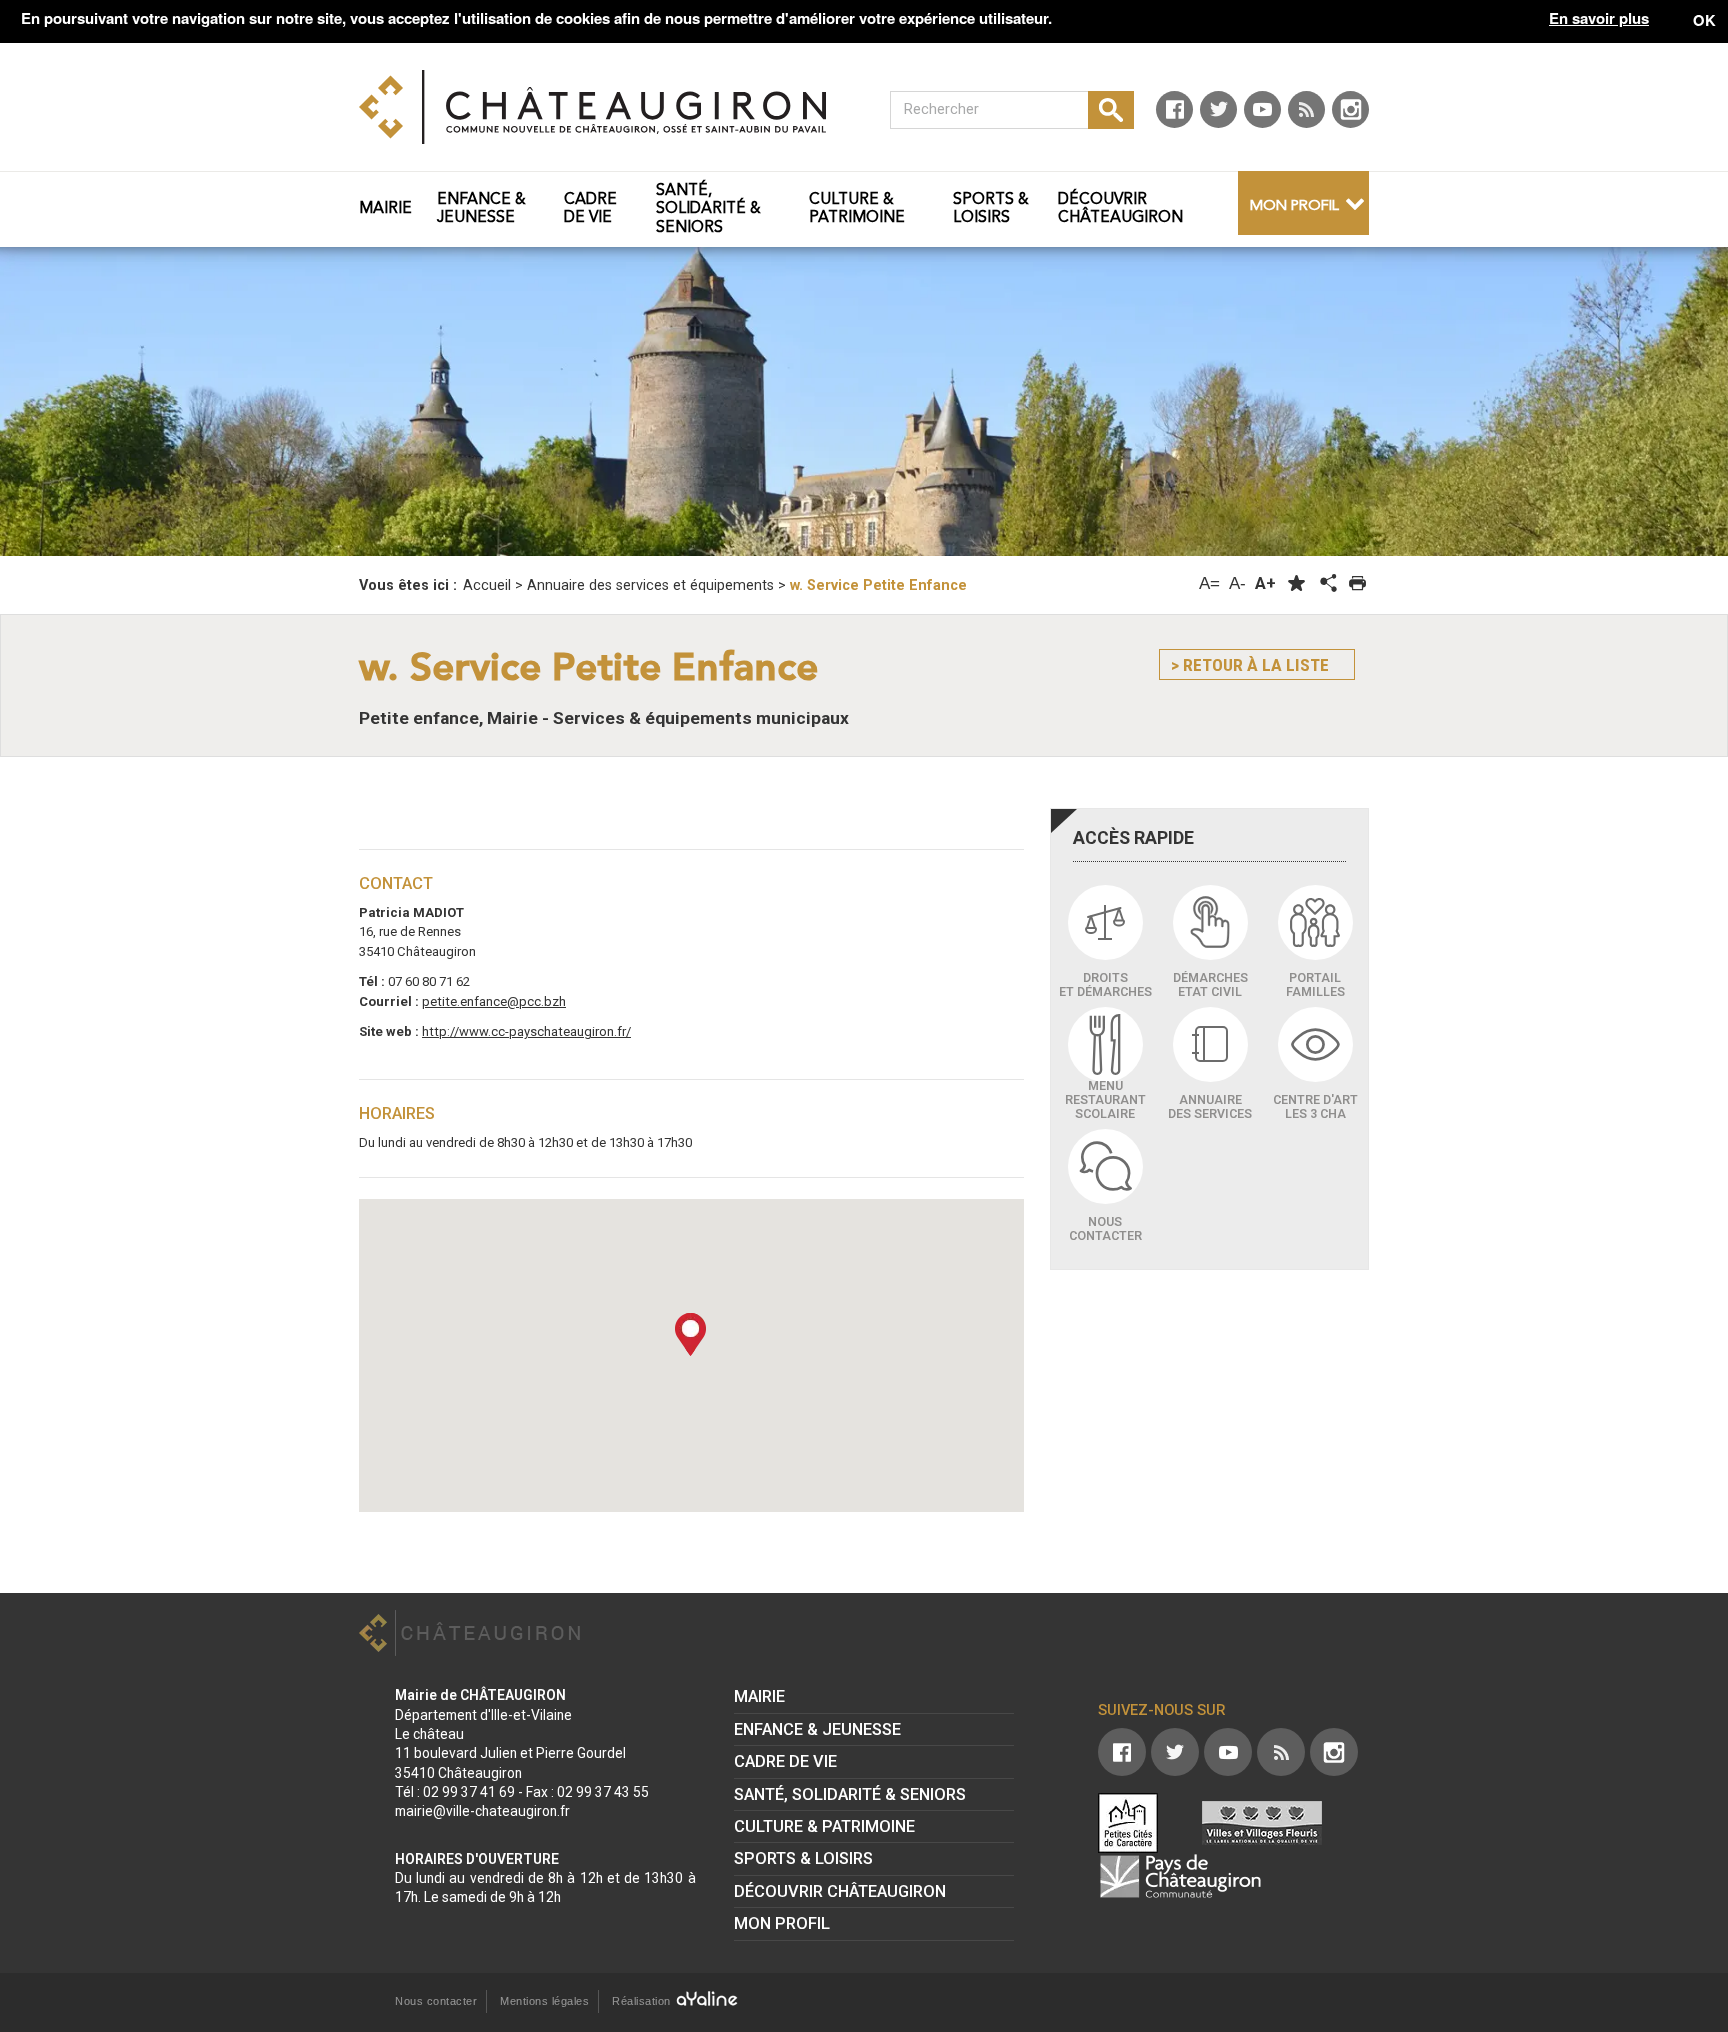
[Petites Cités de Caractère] (1128, 1823)
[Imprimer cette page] (1357, 583)
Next (1601, 402)
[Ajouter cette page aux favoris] (1296, 583)
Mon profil (1294, 206)
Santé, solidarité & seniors (850, 1794)
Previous (127, 402)
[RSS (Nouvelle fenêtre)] (1306, 109)
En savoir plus (1599, 18)
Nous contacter (436, 2001)
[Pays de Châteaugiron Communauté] (1180, 1876)
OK (1704, 20)
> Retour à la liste (1250, 665)
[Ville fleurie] (1262, 1823)
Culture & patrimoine (824, 1826)
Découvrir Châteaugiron (840, 1891)
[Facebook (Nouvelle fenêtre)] (1174, 109)
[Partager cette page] (1327, 584)
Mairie (759, 1696)
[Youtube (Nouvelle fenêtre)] (1262, 109)
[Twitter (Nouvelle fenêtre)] (1218, 109)
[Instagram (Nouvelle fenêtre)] (1350, 109)
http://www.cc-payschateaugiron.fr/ (526, 1031)
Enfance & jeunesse (817, 1729)
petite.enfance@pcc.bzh (494, 1001)
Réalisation (643, 2001)
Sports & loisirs (803, 1858)
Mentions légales (544, 2001)
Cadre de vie (785, 1761)
